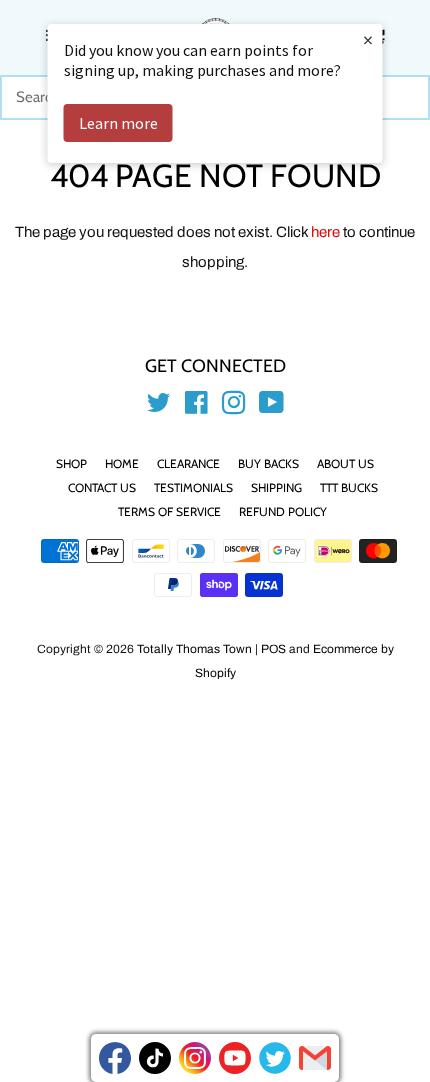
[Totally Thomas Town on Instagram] (234, 407)
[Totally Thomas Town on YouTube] (271, 407)
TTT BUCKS (349, 487)
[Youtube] (235, 1058)
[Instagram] (195, 1058)
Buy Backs (268, 463)
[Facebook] (115, 1058)
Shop (71, 463)
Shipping (276, 487)
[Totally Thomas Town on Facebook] (196, 407)
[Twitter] (275, 1058)
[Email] (315, 1058)
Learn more (118, 123)
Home (122, 463)
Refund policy (283, 511)
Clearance (188, 463)
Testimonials (193, 487)
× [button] (368, 39)
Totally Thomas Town (194, 649)
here (325, 232)
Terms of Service (169, 511)
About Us (345, 463)
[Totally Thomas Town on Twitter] (159, 407)
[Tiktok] (155, 1058)
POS (273, 649)
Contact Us (102, 487)
